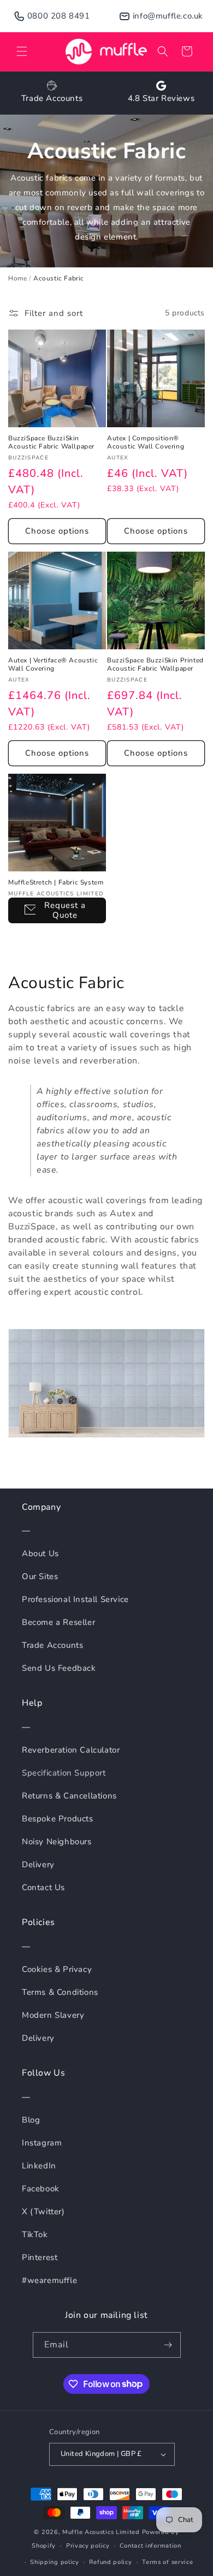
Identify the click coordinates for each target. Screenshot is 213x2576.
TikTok (35, 2234)
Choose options (57, 531)
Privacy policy (88, 2546)
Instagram (42, 2143)
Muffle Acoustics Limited (101, 2532)
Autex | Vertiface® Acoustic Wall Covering (53, 665)
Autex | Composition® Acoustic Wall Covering (146, 443)
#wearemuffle (49, 2280)
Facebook (41, 2189)
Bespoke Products (58, 1819)
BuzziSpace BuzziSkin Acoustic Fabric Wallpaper (51, 443)
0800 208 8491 (59, 16)
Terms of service (167, 2562)
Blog (31, 2120)
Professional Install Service (75, 1599)
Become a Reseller (58, 1622)
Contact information (150, 2546)
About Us (40, 1553)
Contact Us (43, 1887)
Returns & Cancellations (69, 1796)
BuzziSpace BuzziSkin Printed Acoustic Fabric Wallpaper (155, 665)
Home (17, 278)
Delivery (38, 1864)
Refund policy (110, 2562)
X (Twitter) (43, 2212)
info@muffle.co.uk (168, 16)
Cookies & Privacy (57, 1969)
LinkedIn (39, 2166)
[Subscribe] (168, 2345)
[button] (22, 51)
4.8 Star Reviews (161, 98)
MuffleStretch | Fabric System (56, 883)
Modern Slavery (53, 2015)
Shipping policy (55, 2562)
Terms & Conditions (60, 1992)
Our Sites (40, 1576)
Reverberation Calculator (71, 1750)
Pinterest (40, 2257)
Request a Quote (65, 910)
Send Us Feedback (59, 1668)
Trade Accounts (52, 98)
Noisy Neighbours (57, 1842)
